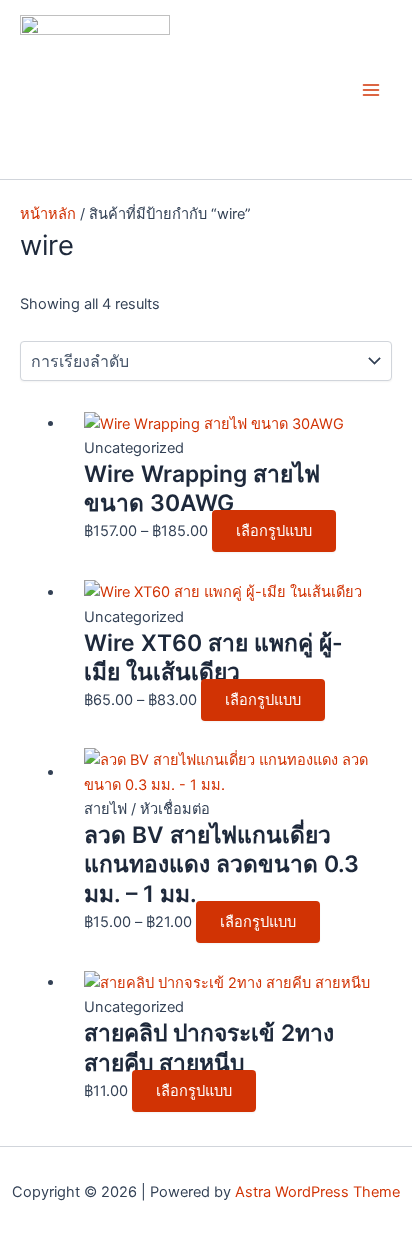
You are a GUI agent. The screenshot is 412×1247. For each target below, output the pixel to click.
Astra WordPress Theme (317, 1192)
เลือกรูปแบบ (274, 531)
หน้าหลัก (48, 214)
